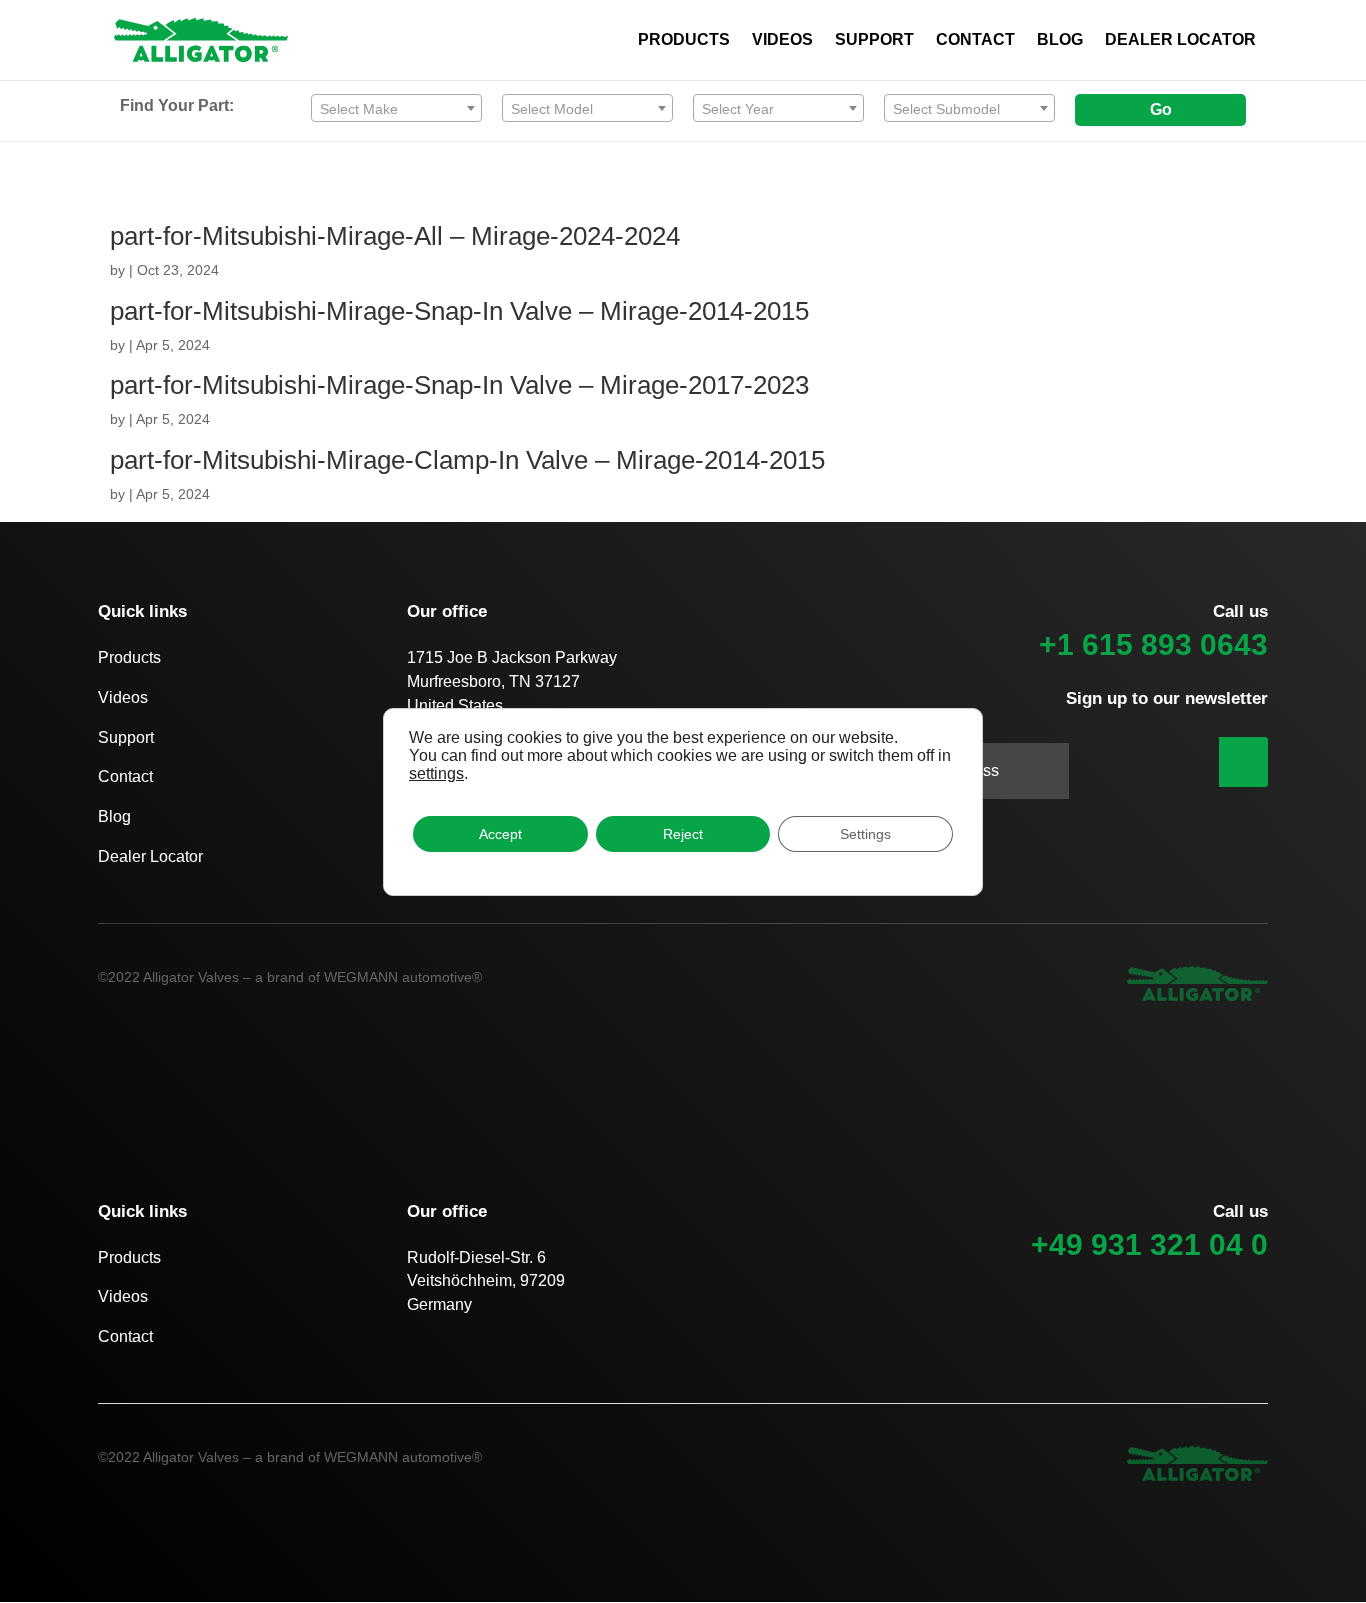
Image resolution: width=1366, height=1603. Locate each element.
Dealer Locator (150, 856)
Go (1161, 109)
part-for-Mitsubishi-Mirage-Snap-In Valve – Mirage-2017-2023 (459, 385)
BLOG (1060, 40)
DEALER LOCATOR (1180, 40)
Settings (865, 834)
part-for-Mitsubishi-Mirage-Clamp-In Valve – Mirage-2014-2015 (467, 460)
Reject (683, 834)
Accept (500, 834)
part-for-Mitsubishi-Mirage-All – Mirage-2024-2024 (395, 236)
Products (129, 657)
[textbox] (396, 109)
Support (126, 737)
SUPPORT (874, 40)
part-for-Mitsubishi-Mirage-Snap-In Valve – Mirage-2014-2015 (459, 311)
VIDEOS (782, 40)
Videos (123, 697)
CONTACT (975, 40)
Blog (114, 816)
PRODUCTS (684, 40)
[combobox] (396, 108)
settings (436, 773)
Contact (125, 776)
